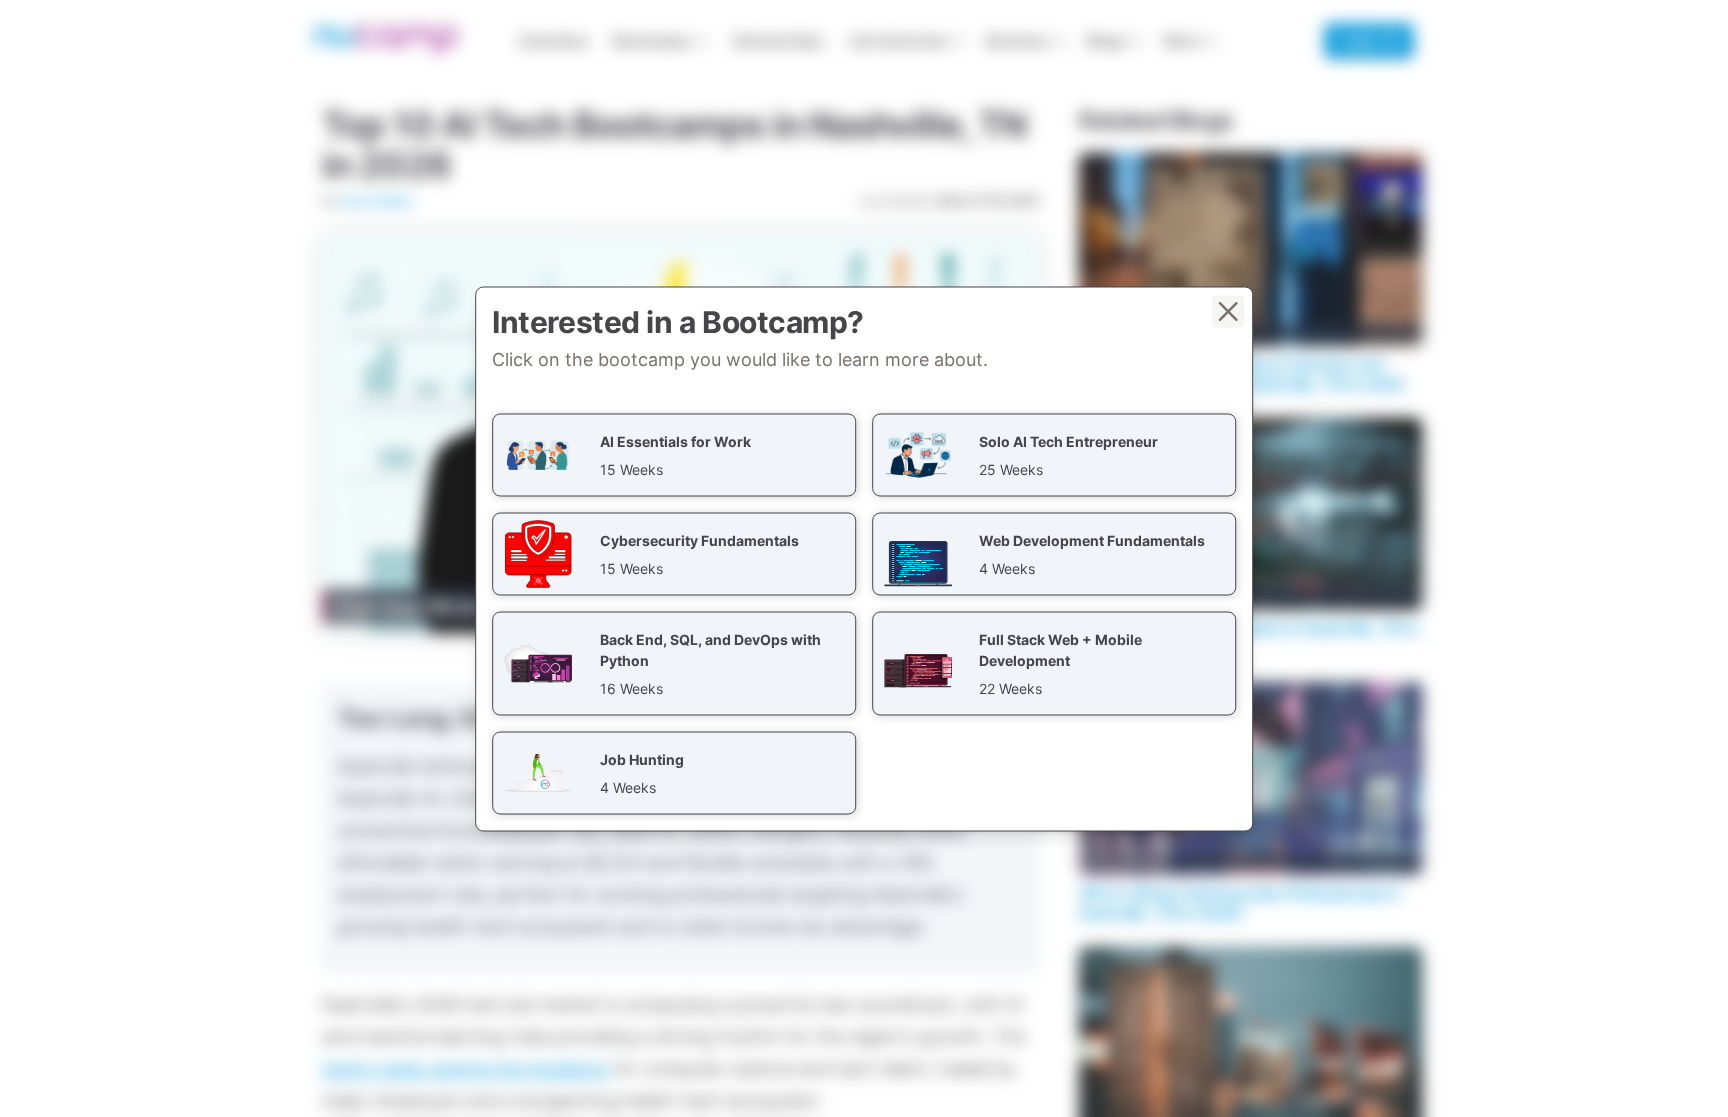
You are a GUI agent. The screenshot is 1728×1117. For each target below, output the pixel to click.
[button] (674, 454)
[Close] (1228, 311)
